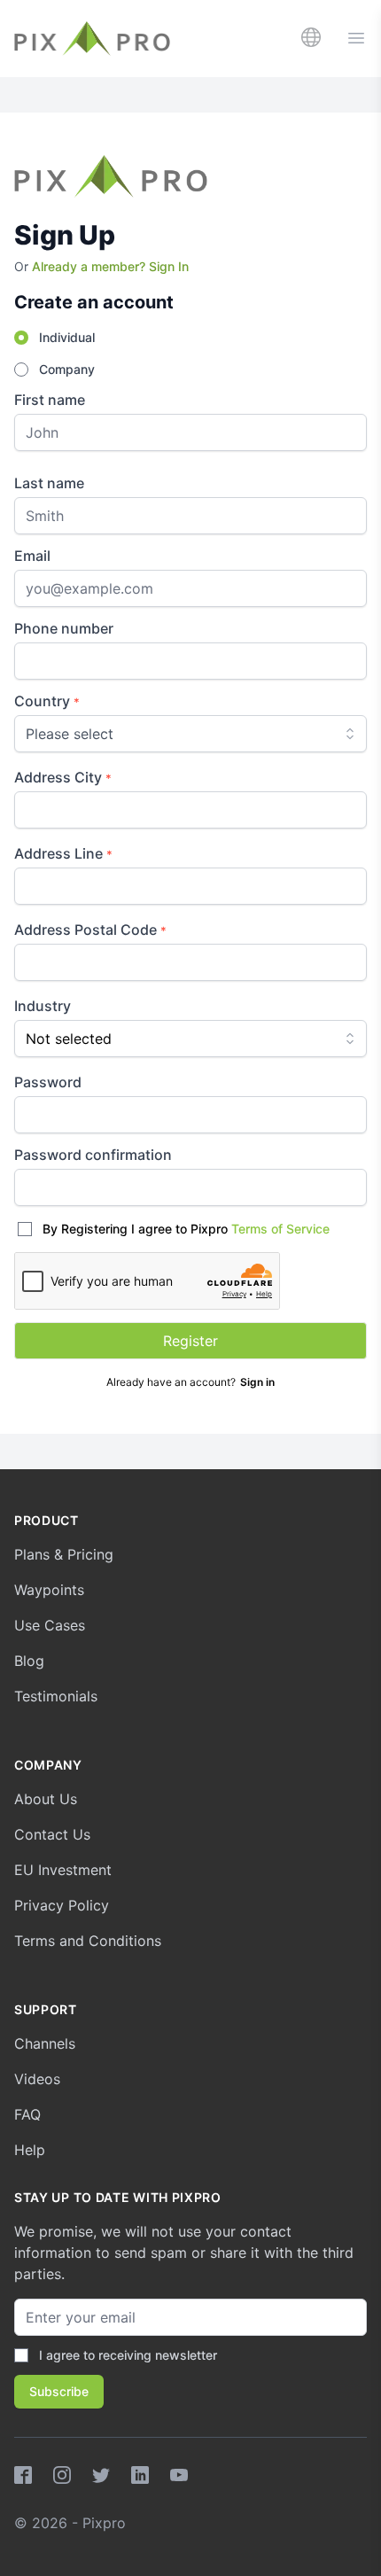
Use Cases (50, 1625)
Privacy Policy (62, 1905)
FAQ (27, 2114)
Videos (37, 2079)
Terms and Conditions (88, 1941)
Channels (45, 2043)
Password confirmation (93, 1155)
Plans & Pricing (64, 1554)
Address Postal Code (90, 930)
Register (190, 1341)
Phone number (64, 628)
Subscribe (59, 2391)
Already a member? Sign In (110, 266)
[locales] (311, 37)
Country (47, 701)
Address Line (63, 853)
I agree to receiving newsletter (128, 2355)
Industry (43, 1006)
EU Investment (63, 1870)
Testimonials (56, 1696)
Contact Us (52, 1834)
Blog (29, 1661)
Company (67, 369)
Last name (49, 483)
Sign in (257, 1382)
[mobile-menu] (356, 38)
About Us (46, 1799)
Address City (63, 777)
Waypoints (49, 1590)
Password (48, 1082)
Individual (67, 337)
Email (32, 556)
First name (50, 400)
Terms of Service (280, 1229)
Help (30, 2150)
